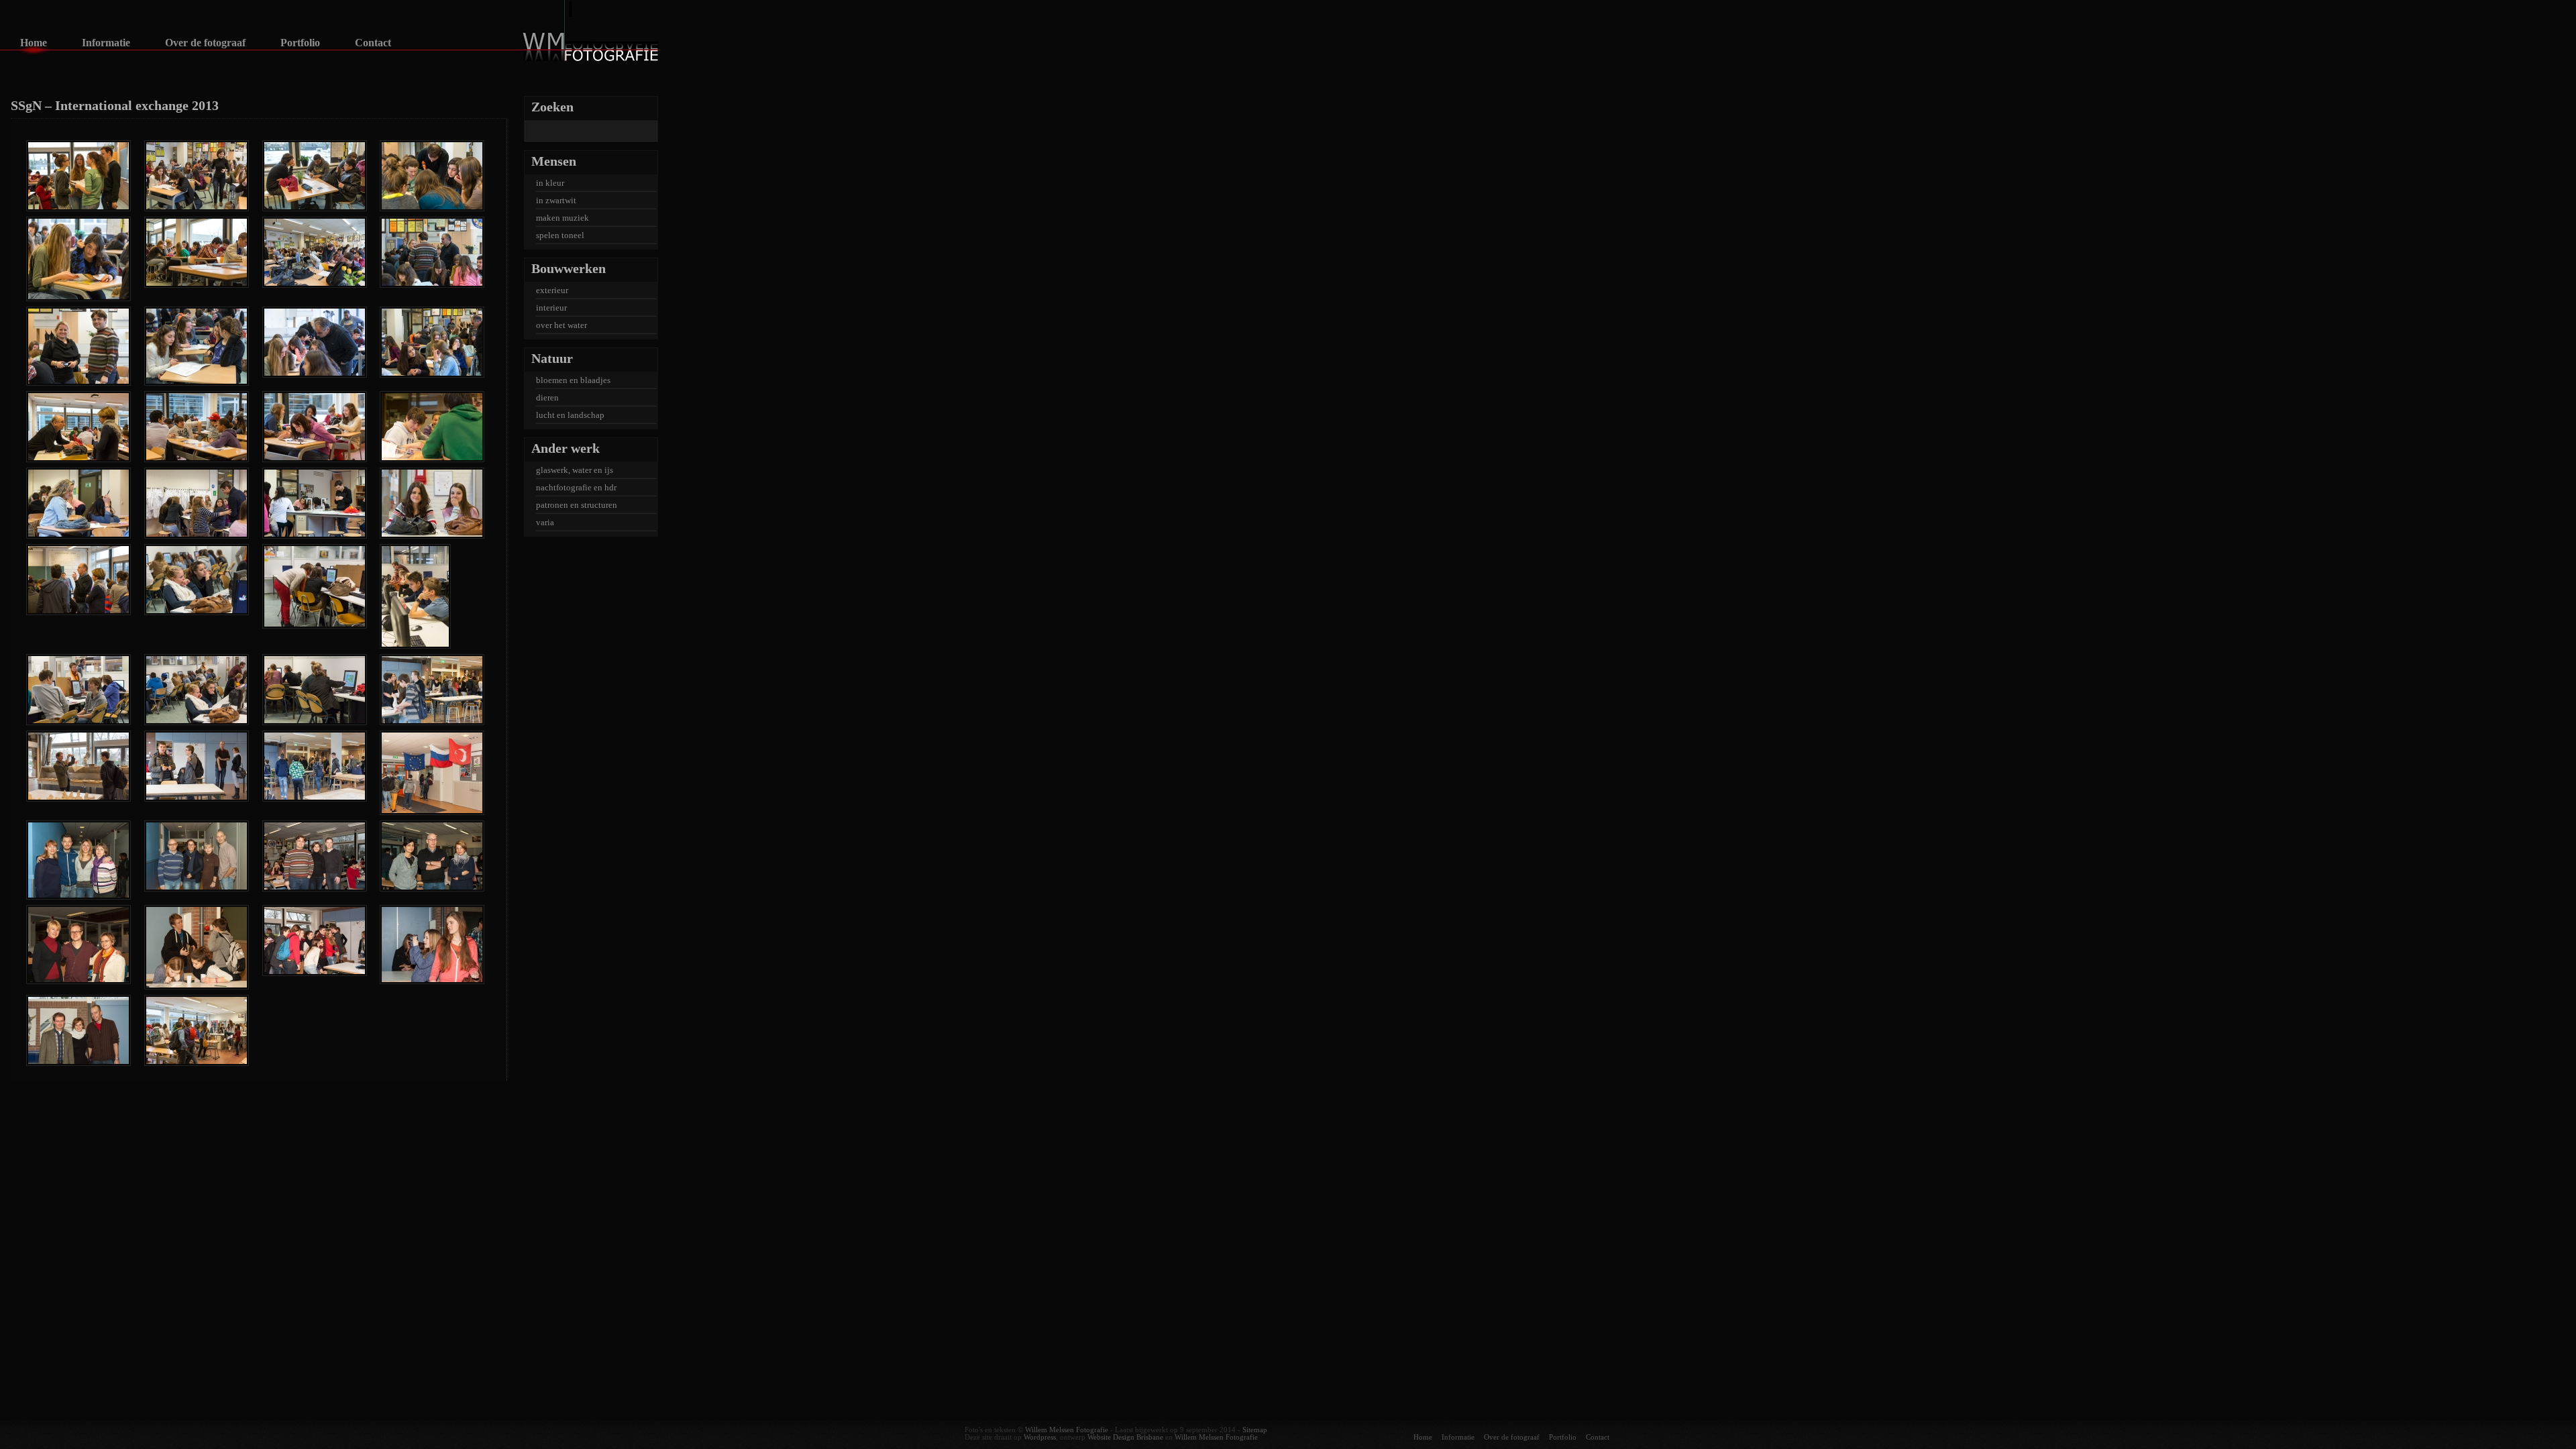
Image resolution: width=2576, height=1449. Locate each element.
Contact (373, 43)
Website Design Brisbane (1125, 1437)
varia (545, 522)
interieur (551, 308)
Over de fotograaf (205, 43)
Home (34, 43)
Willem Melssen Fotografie (1067, 1430)
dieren (547, 397)
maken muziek (562, 218)
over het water (561, 325)
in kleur (550, 183)
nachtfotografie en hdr (576, 487)
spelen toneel (560, 235)
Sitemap (1255, 1430)
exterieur (552, 290)
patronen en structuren (577, 505)
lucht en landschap (570, 415)
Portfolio (300, 43)
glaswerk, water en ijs (575, 470)
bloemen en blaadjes (573, 380)
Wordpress (1040, 1437)
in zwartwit (556, 200)
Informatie (106, 43)
